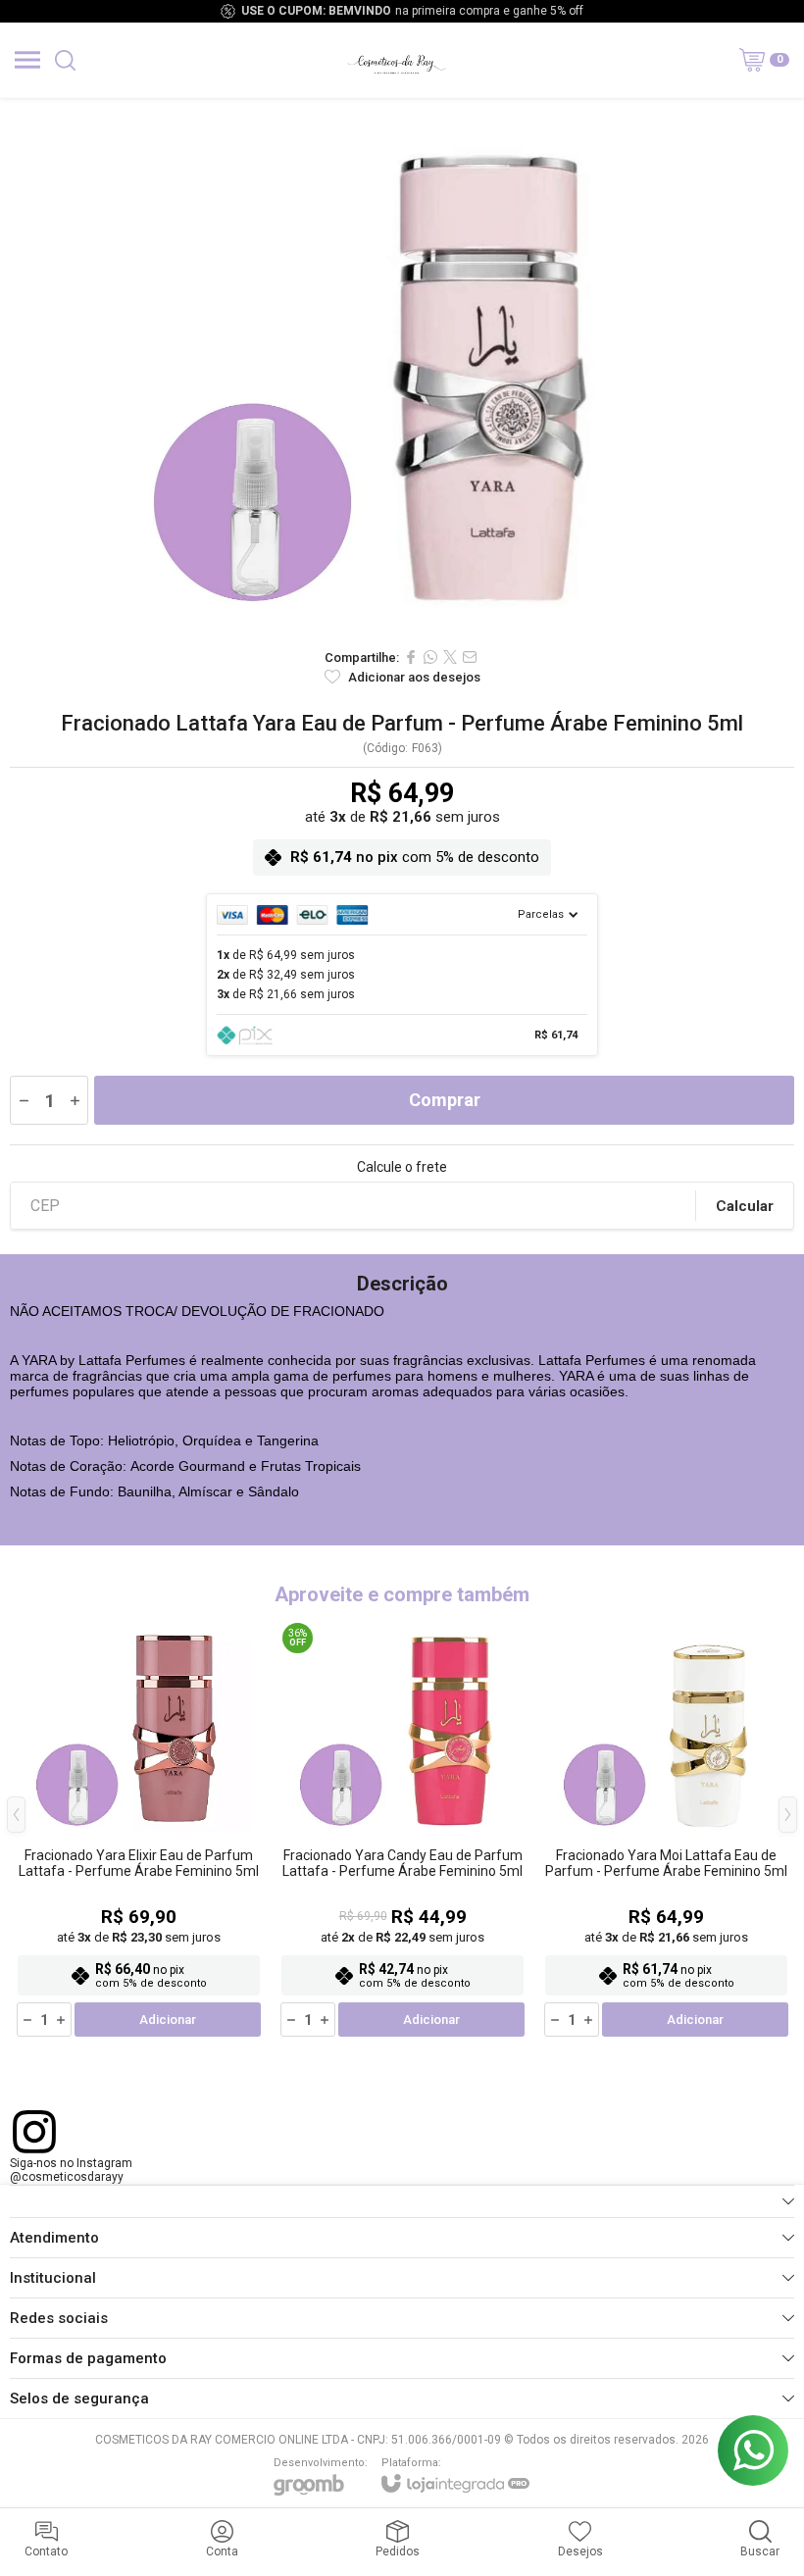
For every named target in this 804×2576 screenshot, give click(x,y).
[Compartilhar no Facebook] (411, 657)
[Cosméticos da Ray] (396, 60)
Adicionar (168, 2020)
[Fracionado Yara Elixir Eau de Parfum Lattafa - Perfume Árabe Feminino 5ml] (139, 1829)
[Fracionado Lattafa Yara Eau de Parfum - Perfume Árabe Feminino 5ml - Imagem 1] (402, 368)
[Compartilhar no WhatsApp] (430, 657)
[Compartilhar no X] (450, 657)
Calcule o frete (402, 1167)
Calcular (745, 1206)
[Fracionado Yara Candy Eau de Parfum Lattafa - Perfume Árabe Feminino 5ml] (402, 1829)
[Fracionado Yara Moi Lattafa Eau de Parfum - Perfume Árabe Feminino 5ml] (666, 1829)
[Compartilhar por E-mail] (470, 657)
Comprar (445, 1100)
